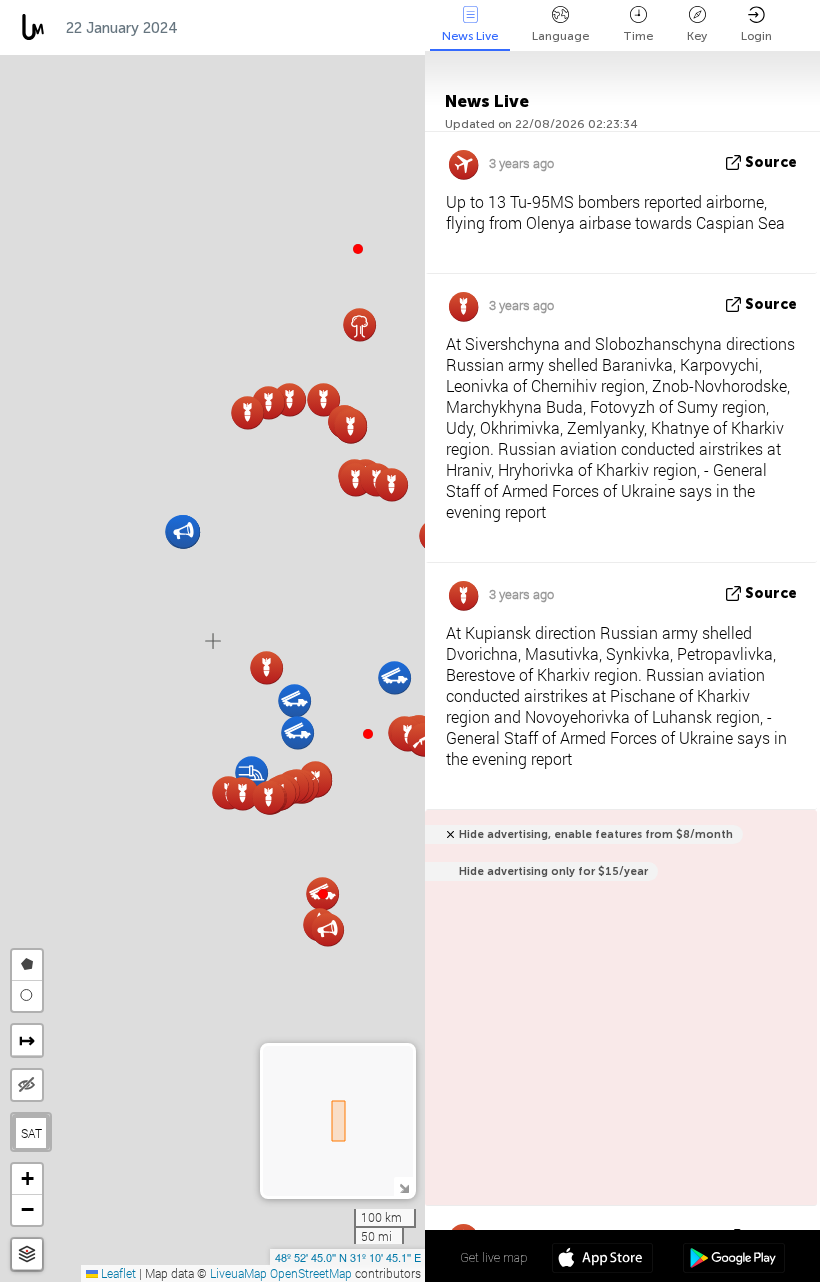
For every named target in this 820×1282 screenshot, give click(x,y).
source (771, 162)
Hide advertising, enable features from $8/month (596, 834)
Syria (401, 28)
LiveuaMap (238, 1273)
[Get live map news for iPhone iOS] (602, 1260)
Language (560, 36)
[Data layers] (27, 1254)
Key (697, 36)
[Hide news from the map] (27, 1085)
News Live (470, 36)
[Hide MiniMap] (403, 1186)
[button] (368, 734)
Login (756, 36)
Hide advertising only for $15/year (553, 871)
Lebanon (319, 28)
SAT (31, 1133)
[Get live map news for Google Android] (733, 1260)
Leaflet (117, 1273)
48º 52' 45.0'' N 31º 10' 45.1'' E (348, 1257)
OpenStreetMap (311, 1273)
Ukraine (227, 28)
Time (638, 36)
